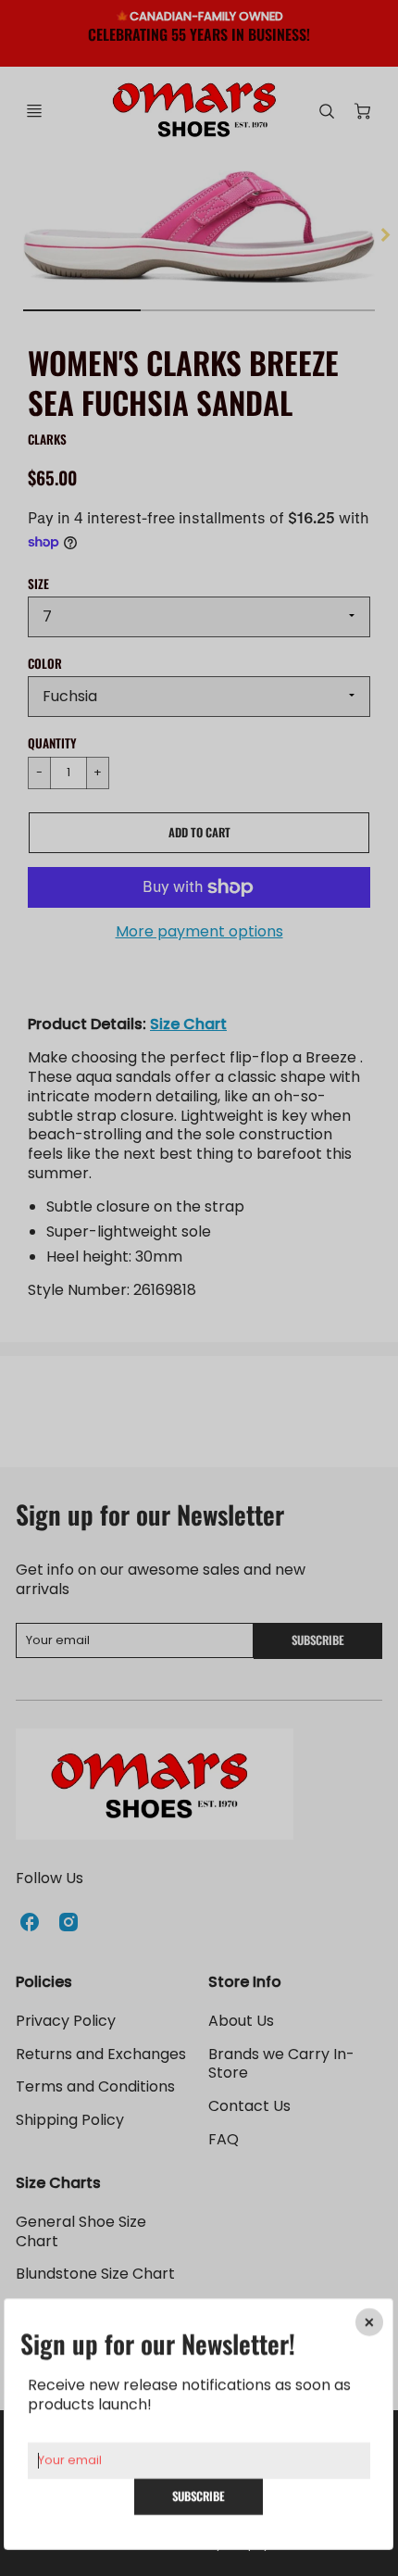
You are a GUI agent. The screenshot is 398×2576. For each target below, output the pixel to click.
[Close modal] (370, 2322)
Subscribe (199, 2496)
